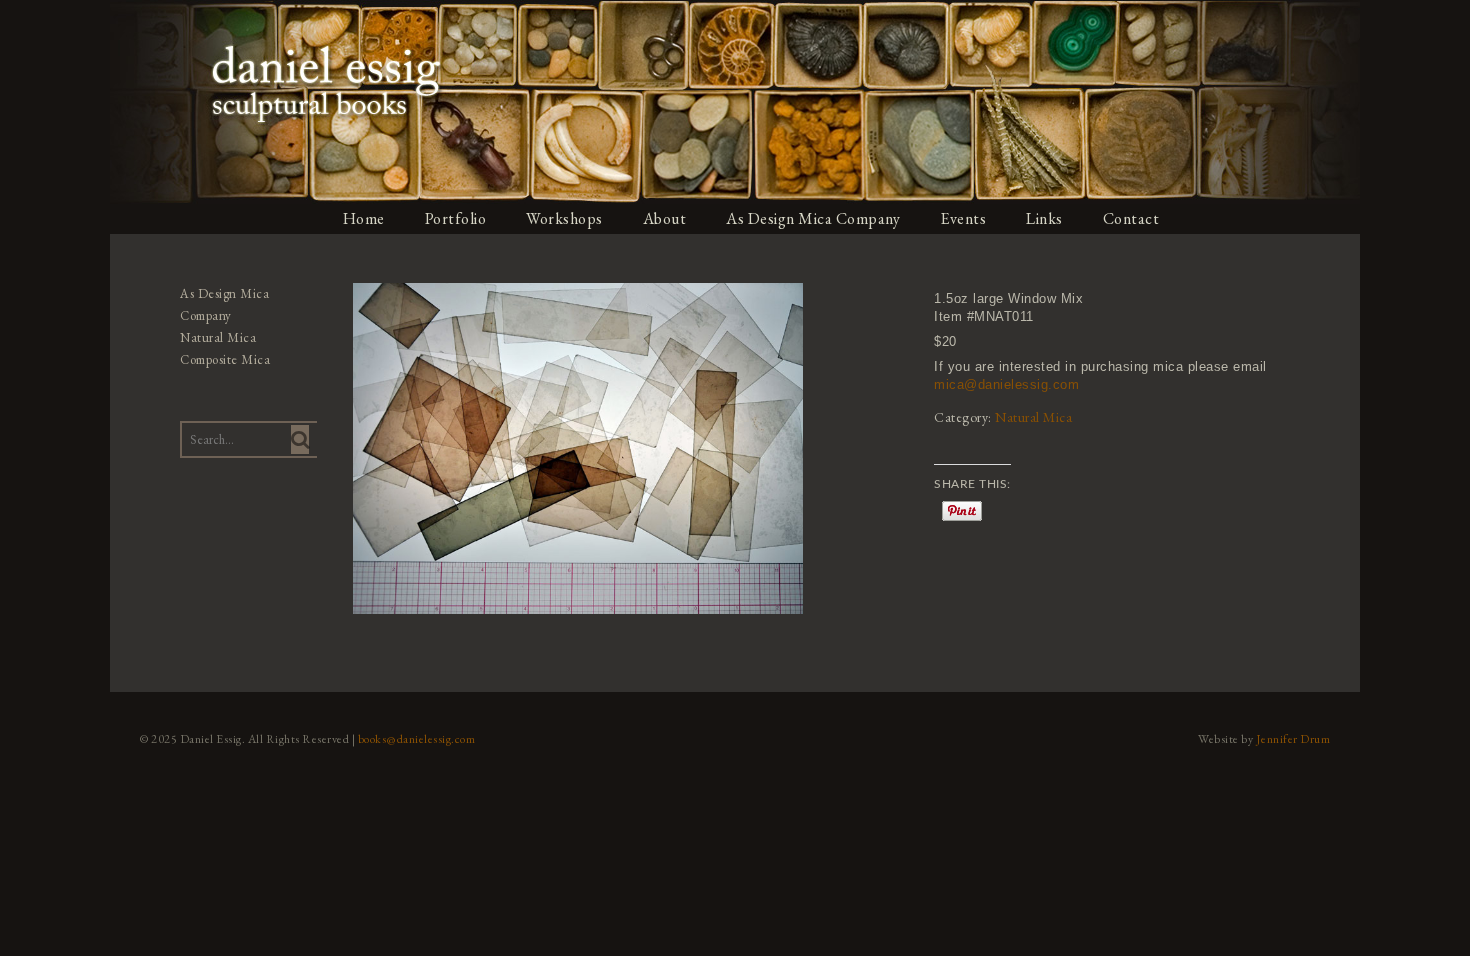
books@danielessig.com (417, 739)
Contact (1131, 218)
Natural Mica (1033, 417)
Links (1044, 218)
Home (364, 218)
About (665, 218)
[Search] (300, 439)
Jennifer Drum (1293, 739)
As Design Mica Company (813, 218)
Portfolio (456, 218)
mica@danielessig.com (1006, 384)
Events (963, 218)
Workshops (564, 218)
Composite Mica (225, 359)
